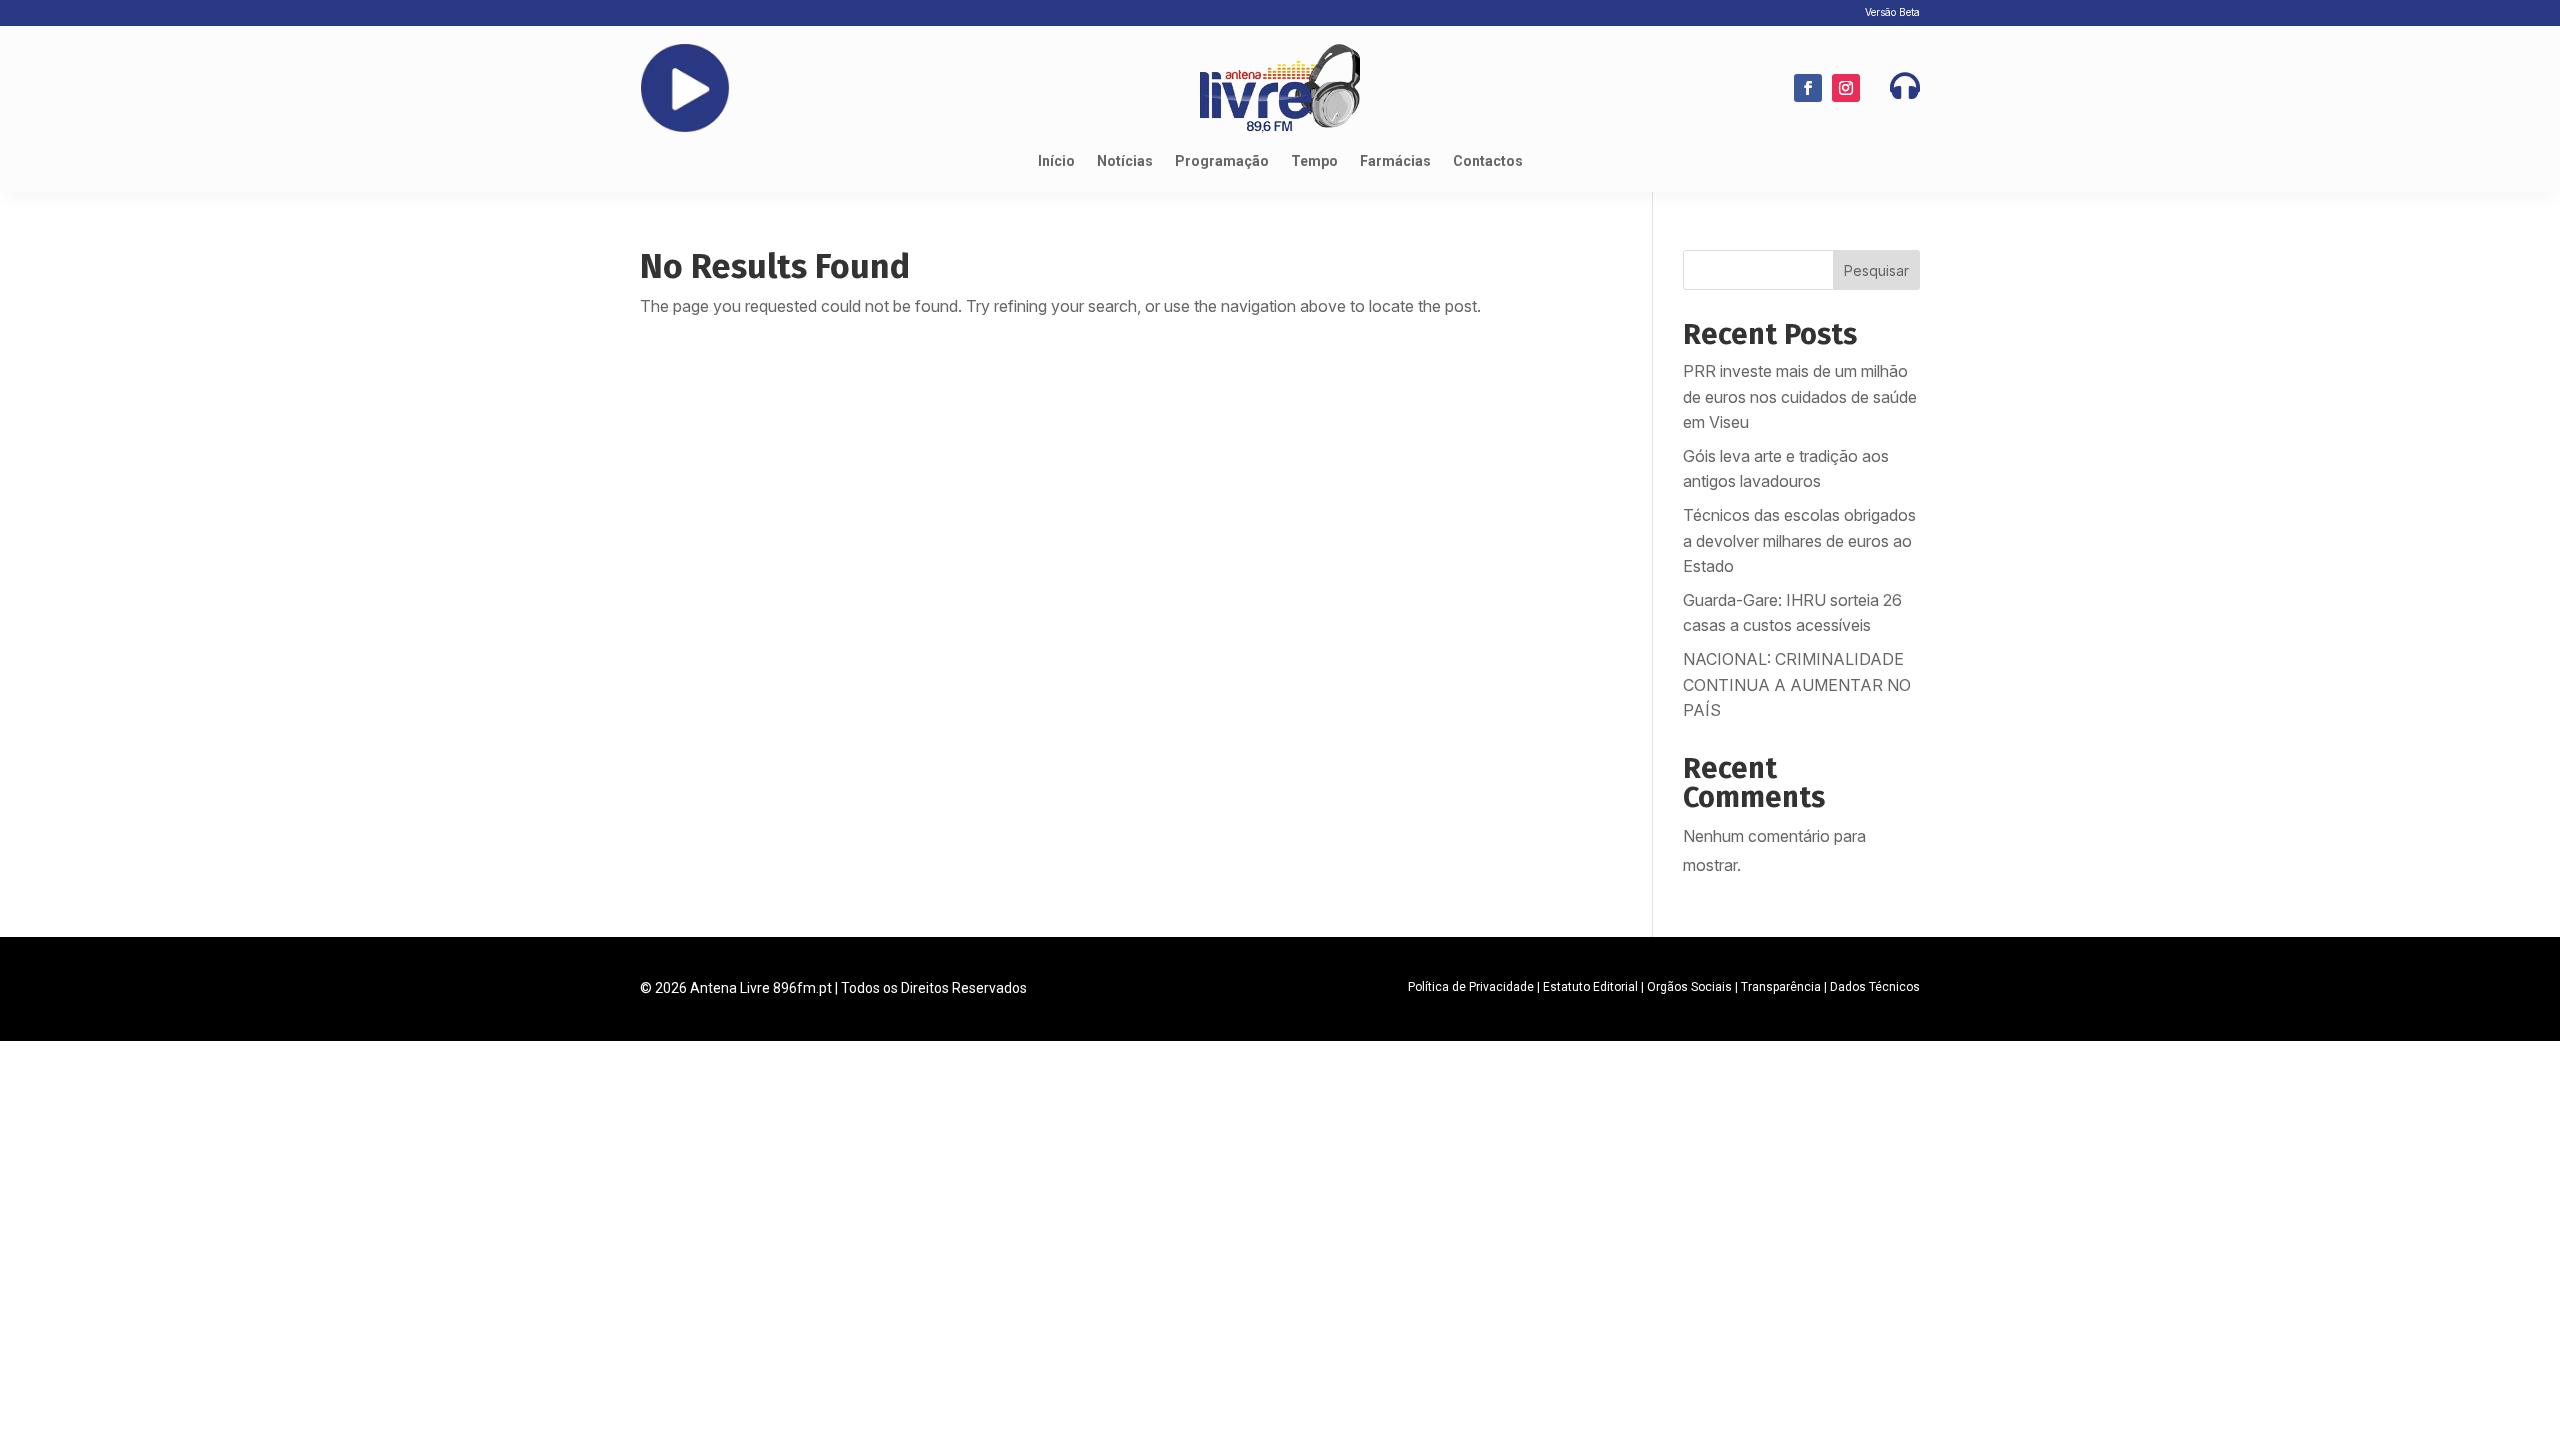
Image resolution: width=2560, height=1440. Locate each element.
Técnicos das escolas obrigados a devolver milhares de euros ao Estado (1799, 540)
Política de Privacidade (1471, 987)
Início (1056, 161)
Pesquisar (1876, 270)
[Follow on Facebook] (1808, 88)
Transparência (1781, 987)
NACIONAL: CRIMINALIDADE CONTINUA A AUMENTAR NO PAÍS (1797, 684)
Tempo (1314, 161)
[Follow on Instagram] (1846, 88)
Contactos (1488, 161)
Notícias (1125, 161)
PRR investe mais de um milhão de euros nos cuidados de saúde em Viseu (1800, 396)
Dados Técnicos (1875, 987)
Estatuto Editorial (1590, 987)
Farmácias (1395, 161)
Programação (1222, 161)
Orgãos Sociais (1689, 987)
